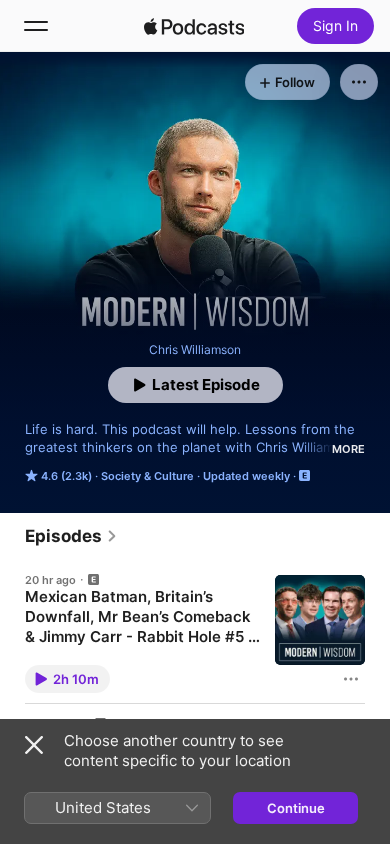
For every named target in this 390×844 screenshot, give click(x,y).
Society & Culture (147, 476)
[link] (71, 536)
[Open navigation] (36, 26)
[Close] (34, 745)
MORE (348, 449)
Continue (296, 808)
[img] (194, 26)
